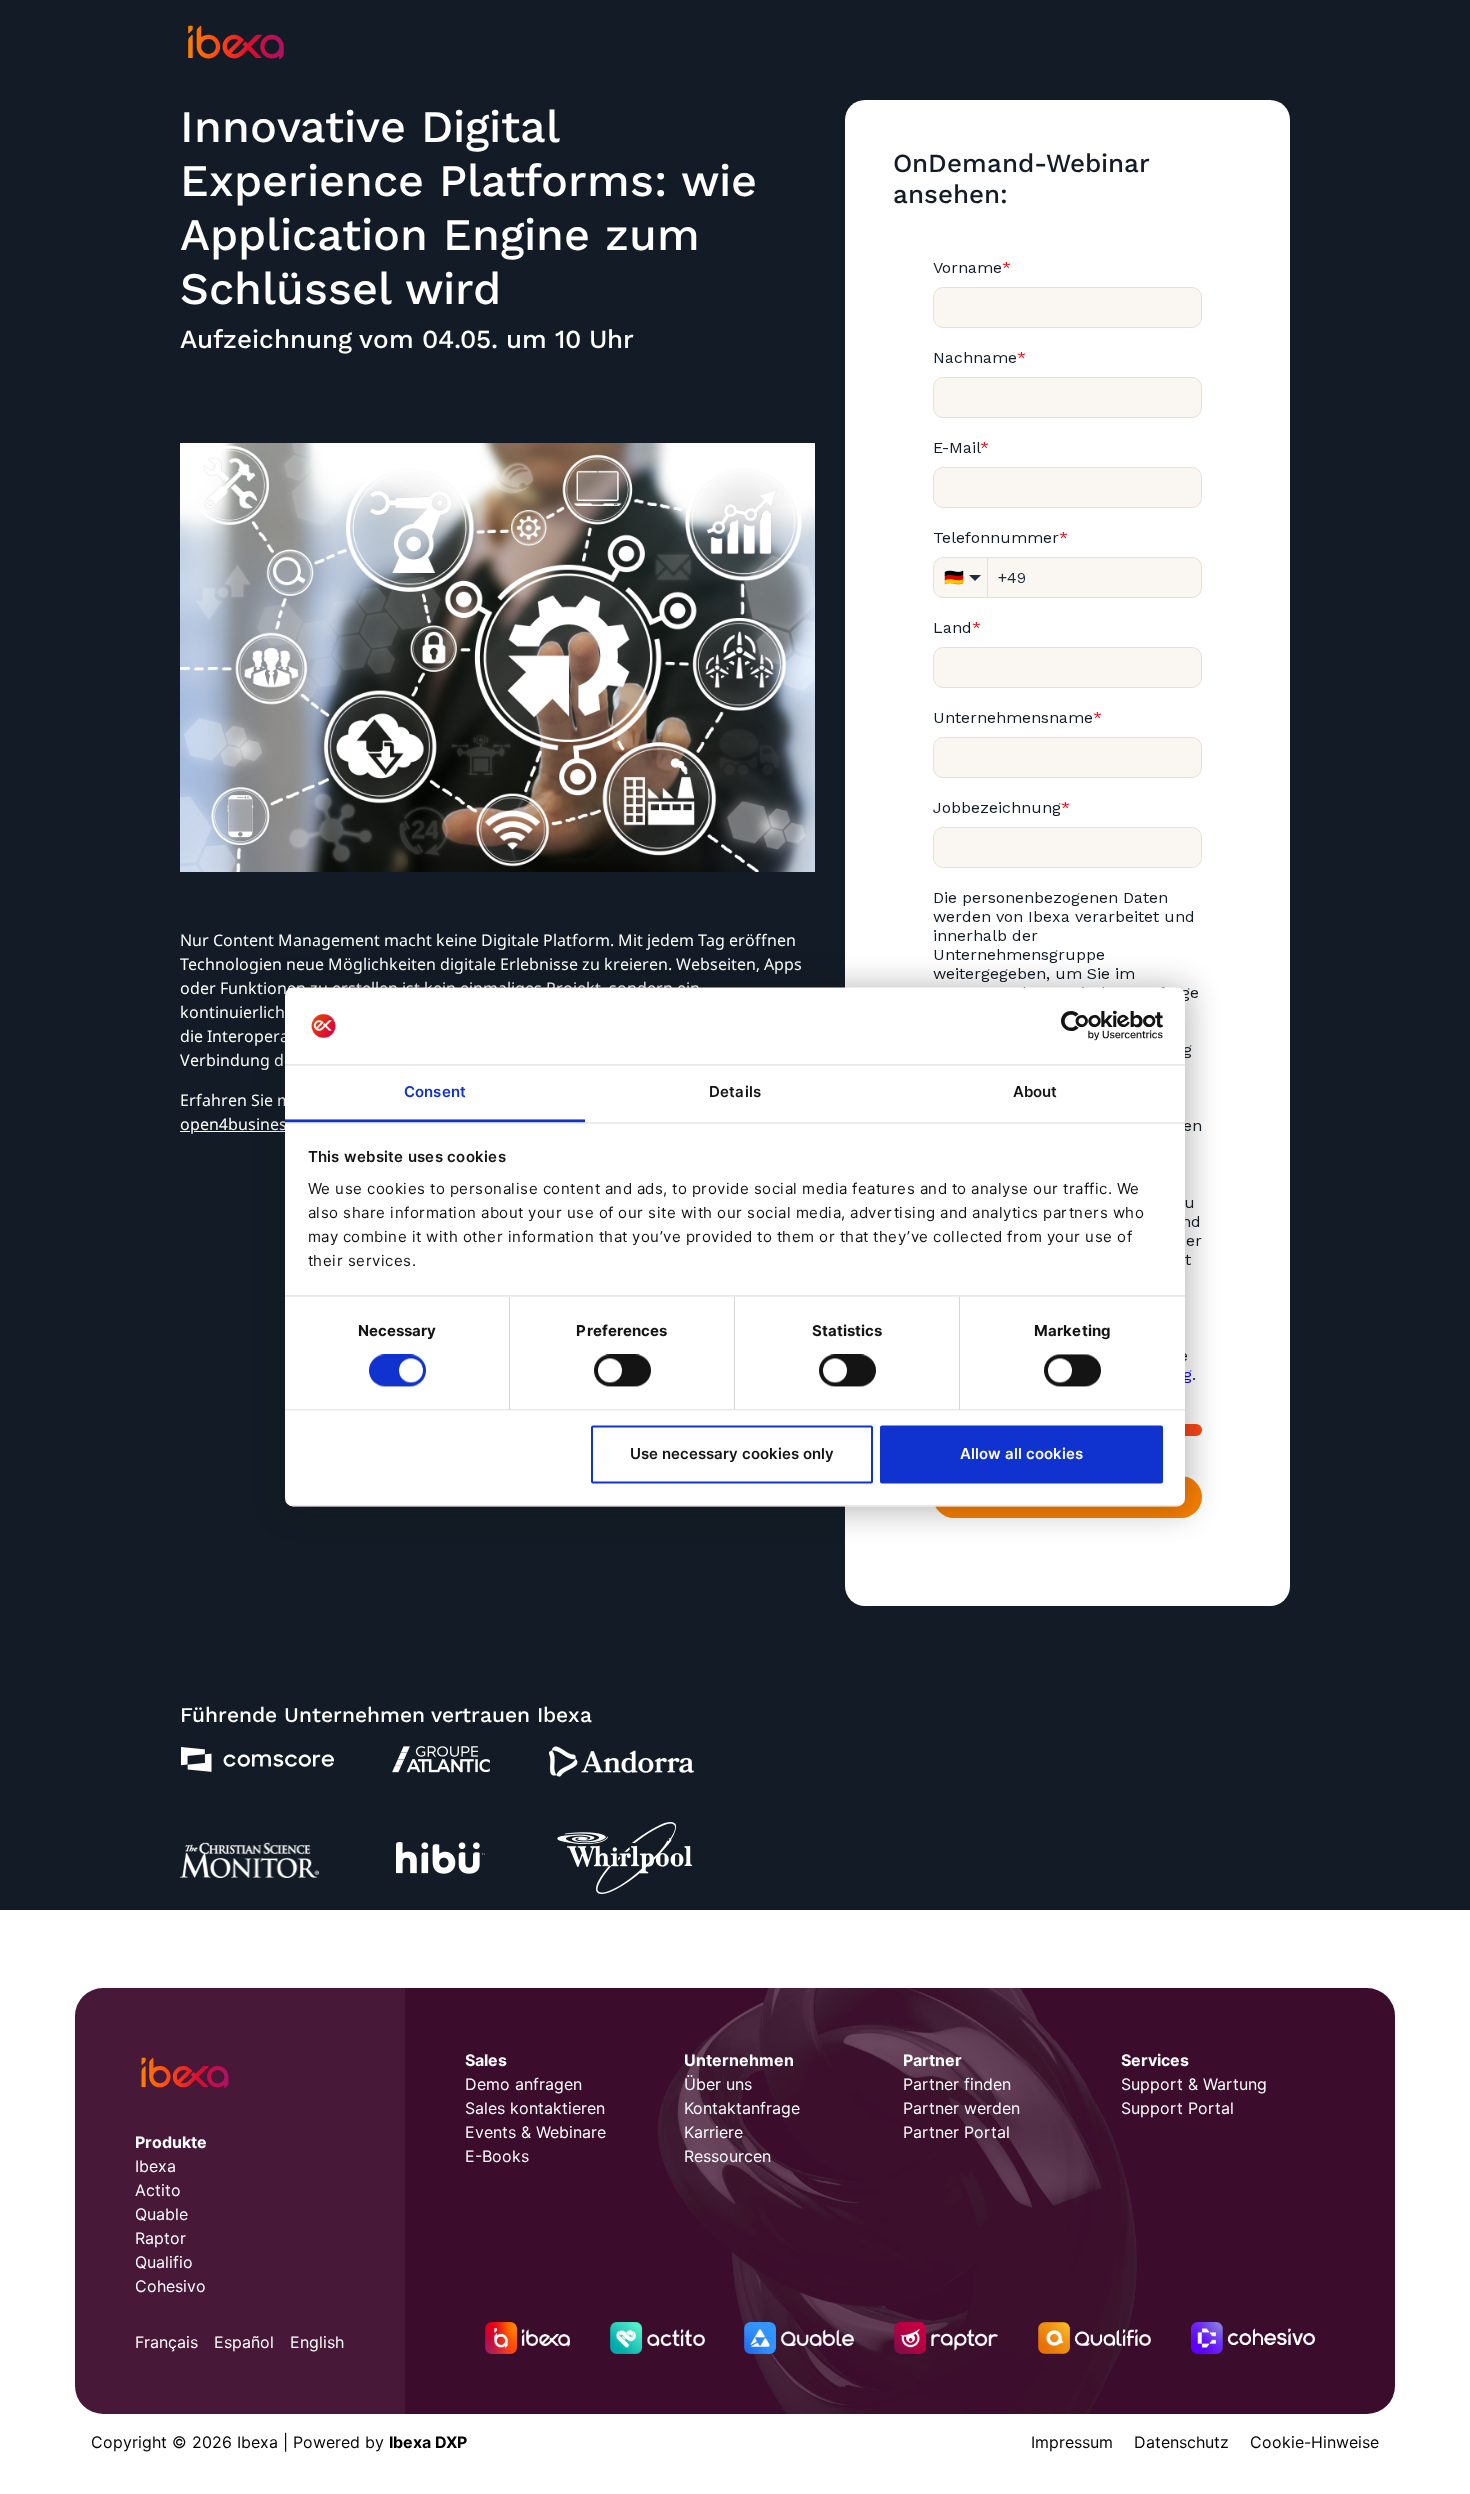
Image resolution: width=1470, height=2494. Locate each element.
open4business (237, 1124)
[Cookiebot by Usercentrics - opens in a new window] (1075, 1026)
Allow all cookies (1021, 1453)
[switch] (622, 1371)
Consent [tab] (435, 1091)
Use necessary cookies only (732, 1453)
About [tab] (1035, 1091)
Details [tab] (735, 1091)
